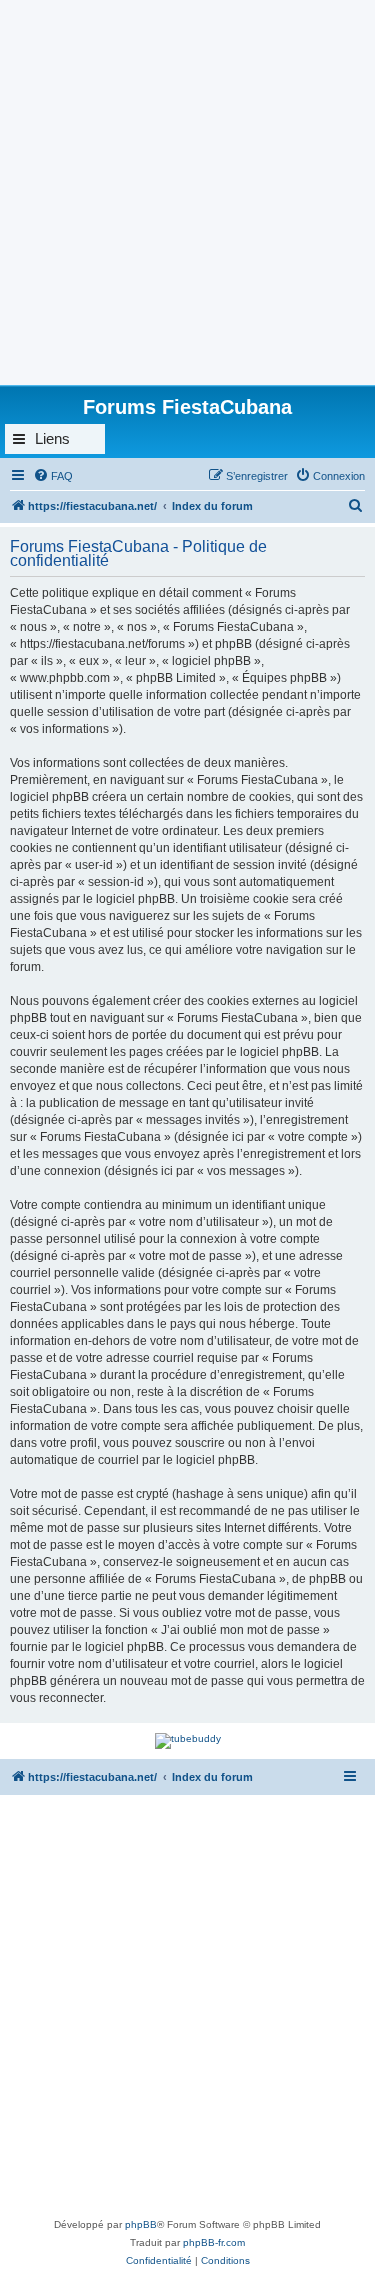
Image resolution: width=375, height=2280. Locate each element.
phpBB (141, 2224)
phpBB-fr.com (214, 2242)
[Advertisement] (187, 187)
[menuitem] (53, 476)
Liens (52, 438)
